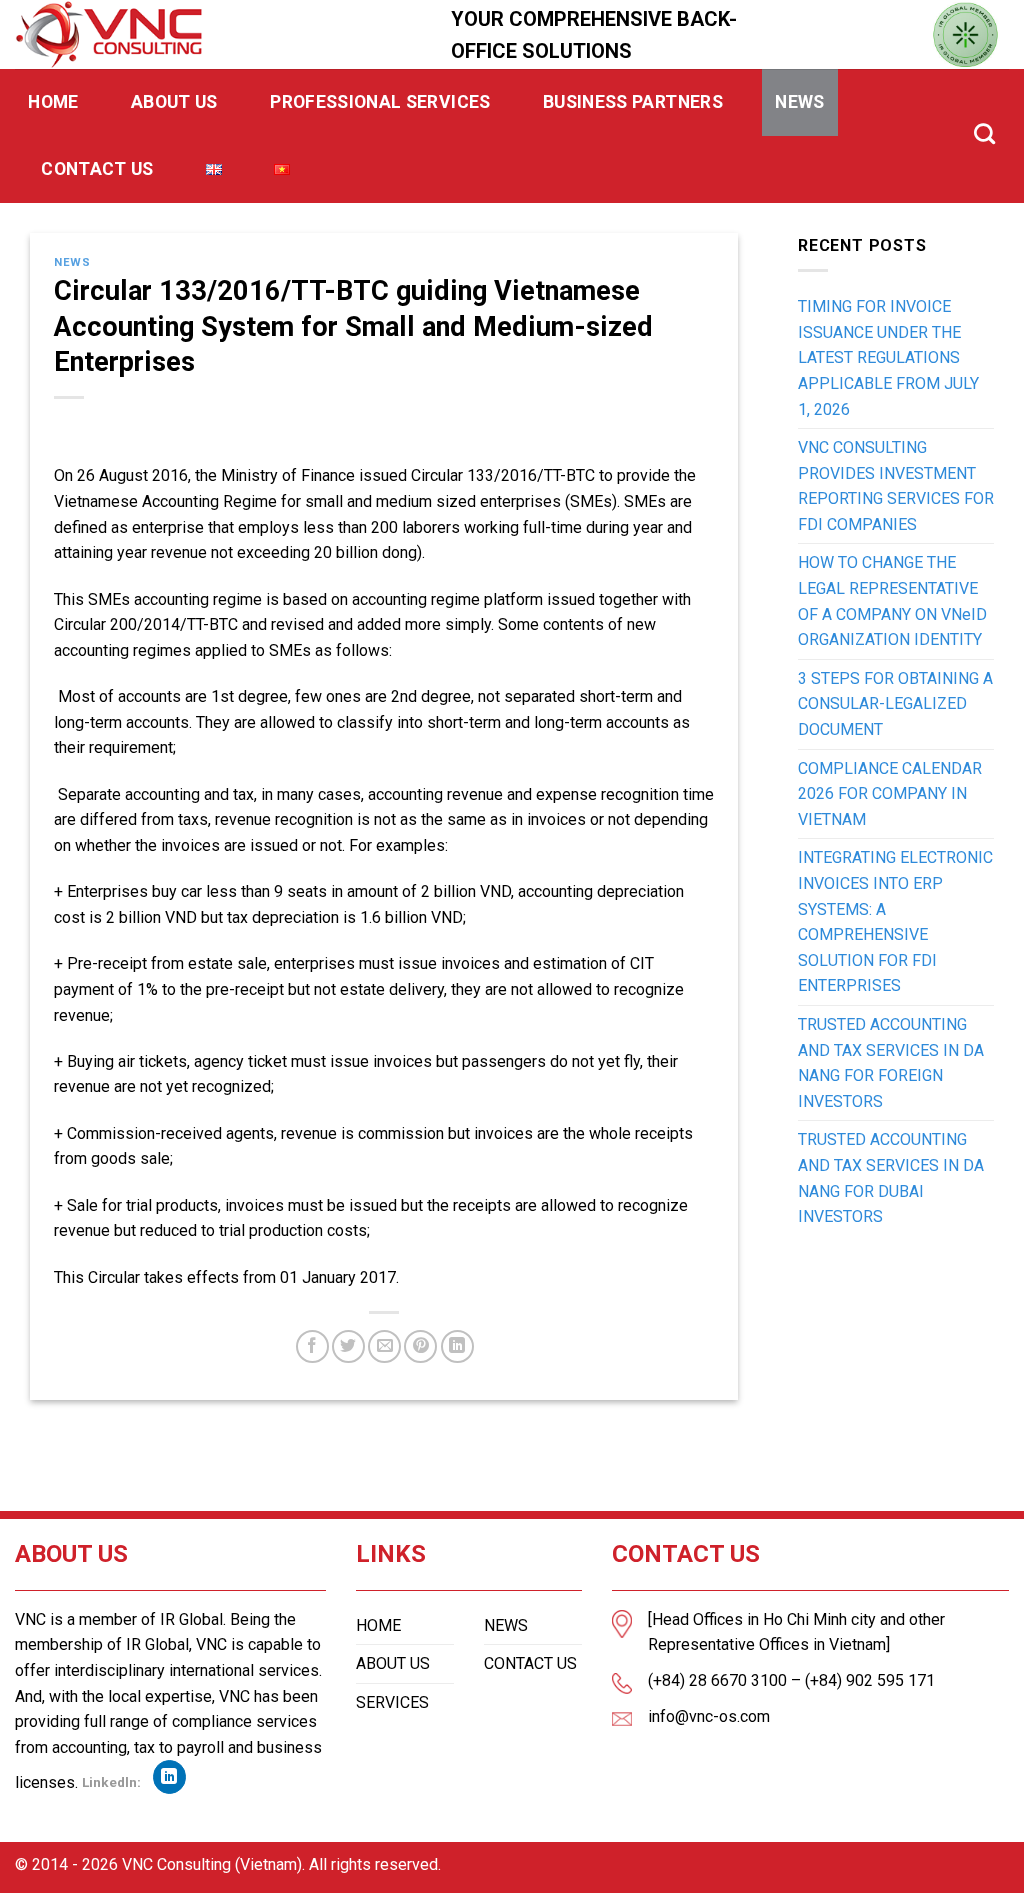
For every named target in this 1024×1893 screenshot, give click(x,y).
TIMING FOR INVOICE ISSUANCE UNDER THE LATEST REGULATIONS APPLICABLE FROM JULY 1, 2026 (888, 357)
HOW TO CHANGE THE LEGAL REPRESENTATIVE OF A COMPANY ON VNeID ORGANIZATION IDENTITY (892, 601)
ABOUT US (393, 1663)
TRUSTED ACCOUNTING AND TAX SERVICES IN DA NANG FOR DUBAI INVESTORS (891, 1178)
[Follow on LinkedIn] (169, 1777)
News (799, 102)
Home (53, 102)
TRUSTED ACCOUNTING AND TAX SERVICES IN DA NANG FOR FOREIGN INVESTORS (891, 1063)
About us (174, 102)
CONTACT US (530, 1663)
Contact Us (97, 169)
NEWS (506, 1625)
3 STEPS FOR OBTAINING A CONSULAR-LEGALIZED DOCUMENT (895, 704)
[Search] (985, 133)
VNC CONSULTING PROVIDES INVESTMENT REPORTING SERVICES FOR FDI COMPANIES (896, 486)
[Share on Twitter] (348, 1346)
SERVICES (392, 1702)
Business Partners (633, 102)
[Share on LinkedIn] (457, 1346)
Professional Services (380, 102)
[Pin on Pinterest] (420, 1346)
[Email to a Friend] (384, 1346)
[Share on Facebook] (312, 1346)
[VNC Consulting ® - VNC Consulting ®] (218, 34)
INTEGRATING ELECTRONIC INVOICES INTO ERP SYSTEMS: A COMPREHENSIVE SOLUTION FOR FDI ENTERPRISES (895, 921)
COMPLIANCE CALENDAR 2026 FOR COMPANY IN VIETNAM (890, 794)
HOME (378, 1625)
